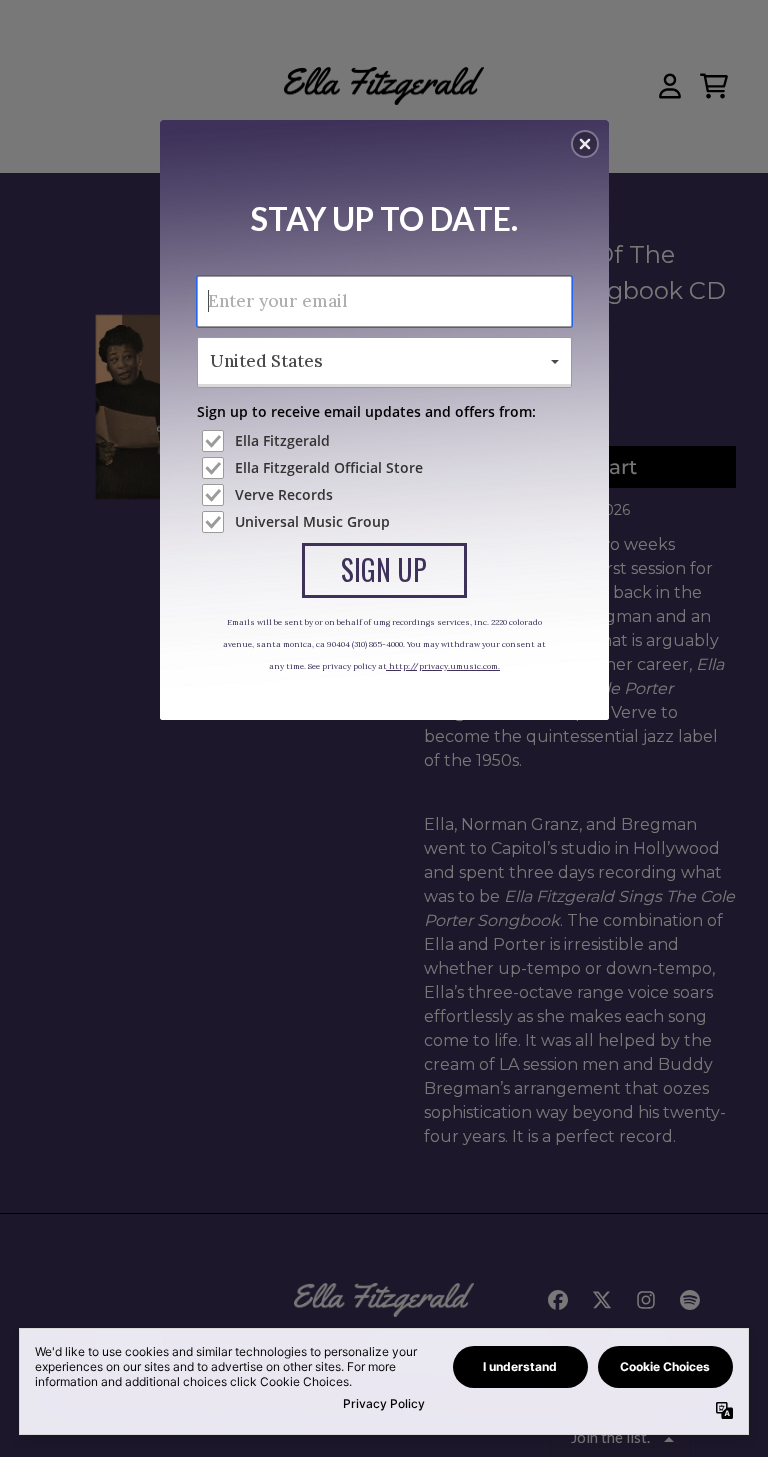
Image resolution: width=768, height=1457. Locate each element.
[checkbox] (387, 441)
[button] (585, 144)
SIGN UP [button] (384, 569)
